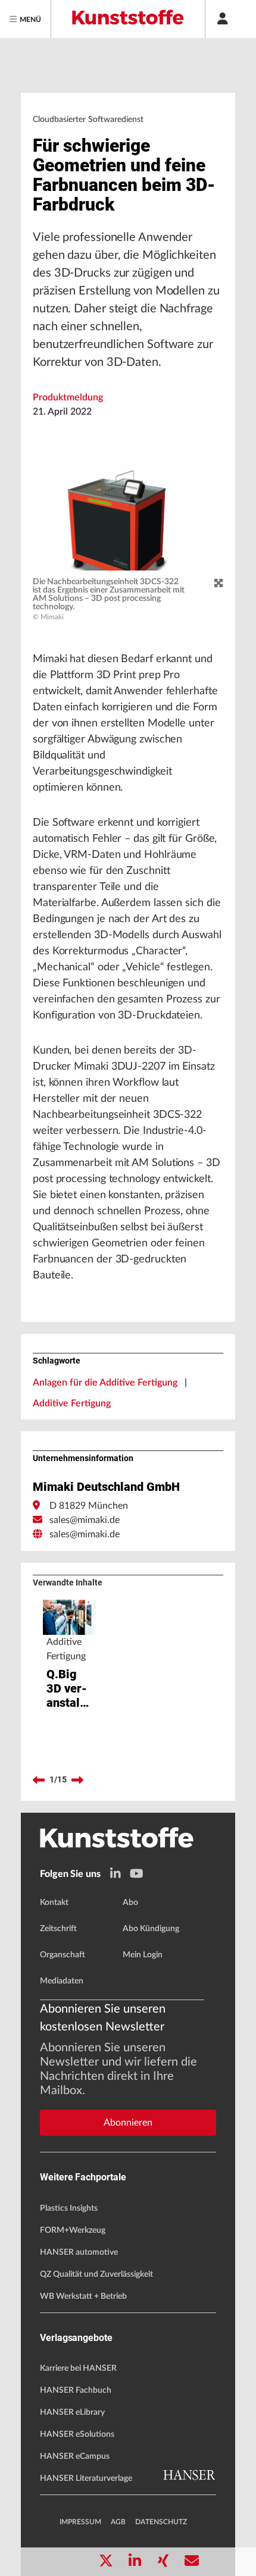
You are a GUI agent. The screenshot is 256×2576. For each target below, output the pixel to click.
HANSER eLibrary (72, 2412)
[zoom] (218, 584)
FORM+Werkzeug (73, 2230)
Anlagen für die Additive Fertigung (105, 1383)
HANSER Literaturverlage (86, 2478)
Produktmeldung (68, 397)
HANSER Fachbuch (76, 2390)
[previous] (39, 1780)
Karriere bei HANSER (78, 2368)
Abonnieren (128, 2123)
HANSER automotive (79, 2252)
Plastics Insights (69, 2208)
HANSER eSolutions (77, 2434)
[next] (77, 1780)
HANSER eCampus (75, 2456)
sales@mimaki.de (85, 1520)
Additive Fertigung (72, 1403)
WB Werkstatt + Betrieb (83, 2296)
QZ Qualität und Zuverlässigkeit (96, 2274)
